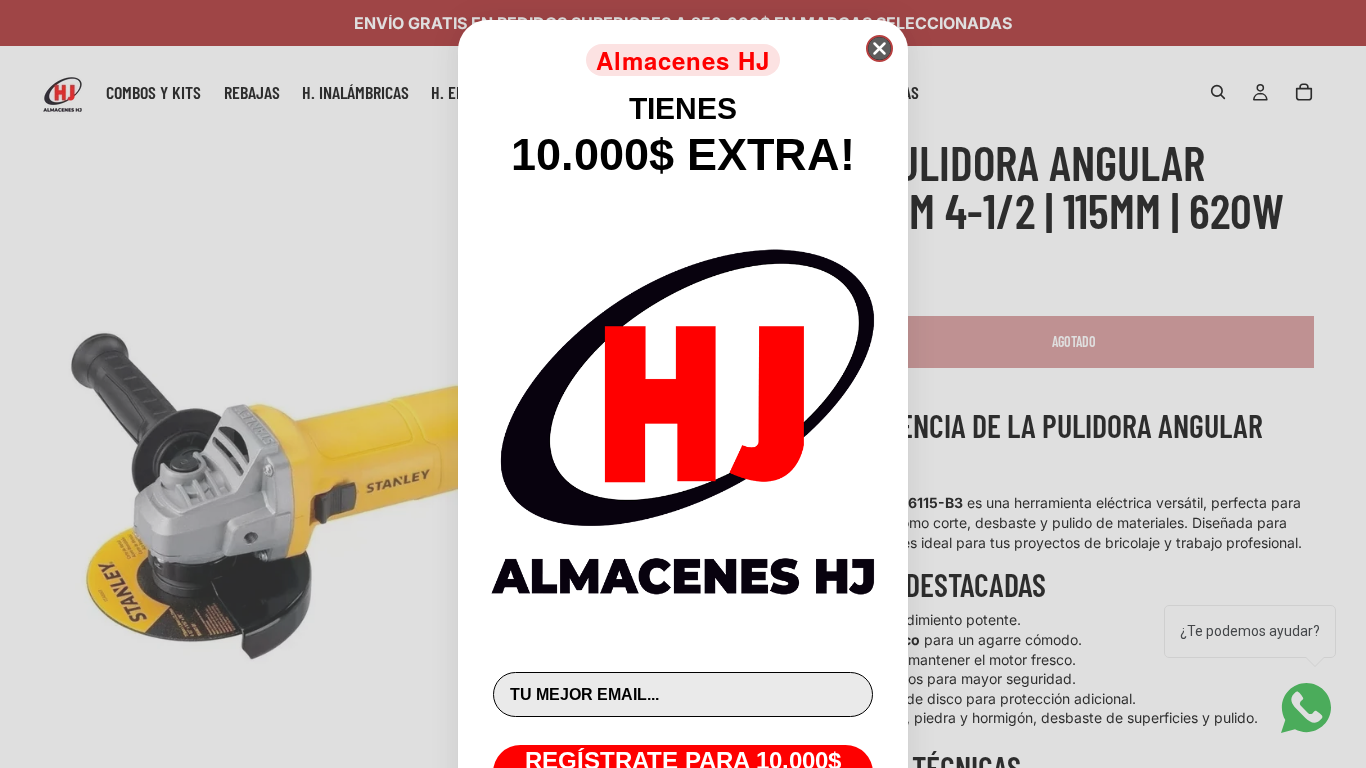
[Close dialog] (879, 48)
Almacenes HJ (683, 60)
